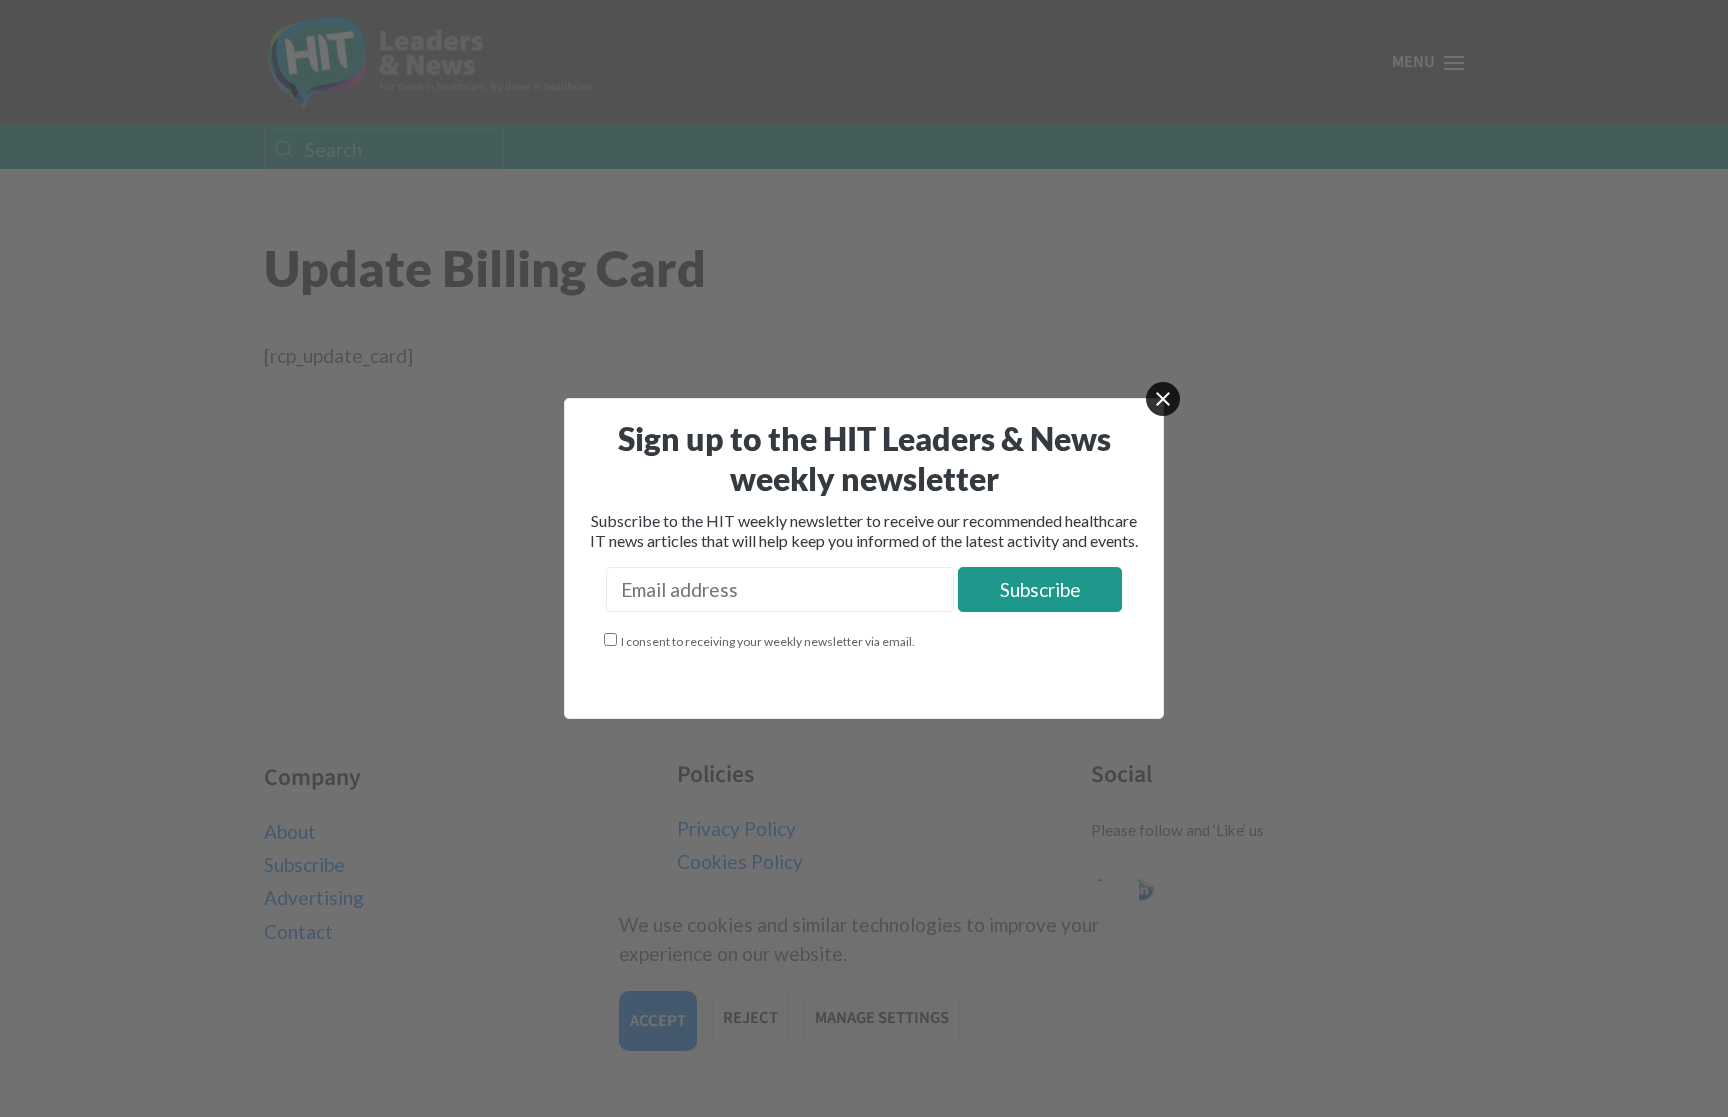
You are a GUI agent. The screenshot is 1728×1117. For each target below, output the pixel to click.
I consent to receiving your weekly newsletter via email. (768, 641)
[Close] (1163, 399)
